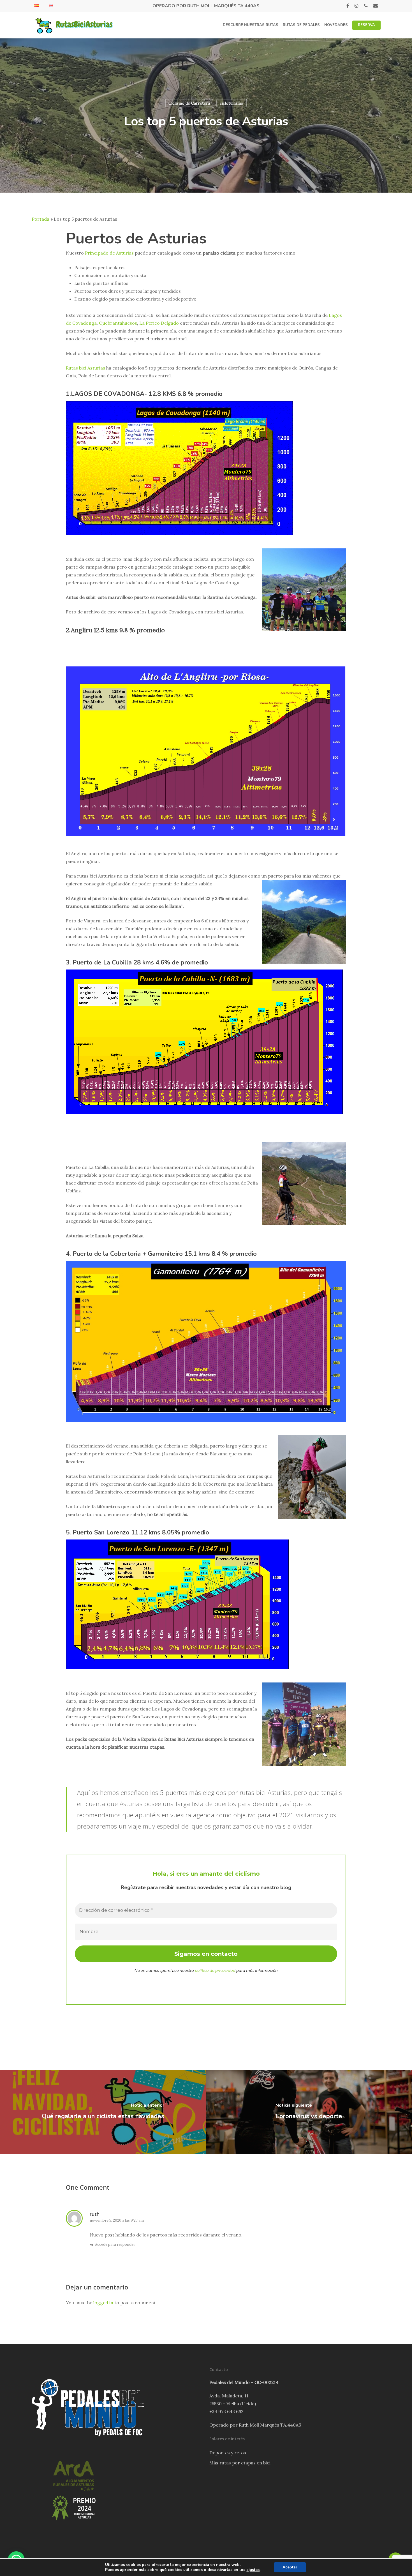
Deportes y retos (228, 2453)
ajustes (253, 2570)
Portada (40, 219)
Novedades (336, 25)
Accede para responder (115, 2244)
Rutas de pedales (301, 25)
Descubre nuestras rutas (251, 25)
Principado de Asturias (109, 253)
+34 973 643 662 (226, 2411)
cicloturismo (232, 103)
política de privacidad (215, 1970)
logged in (103, 2303)
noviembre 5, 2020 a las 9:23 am (117, 2220)
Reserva (366, 25)
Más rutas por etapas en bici (240, 2463)
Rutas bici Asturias (85, 368)
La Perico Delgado (159, 323)
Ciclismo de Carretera (189, 103)
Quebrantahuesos (118, 323)
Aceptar (290, 2567)
